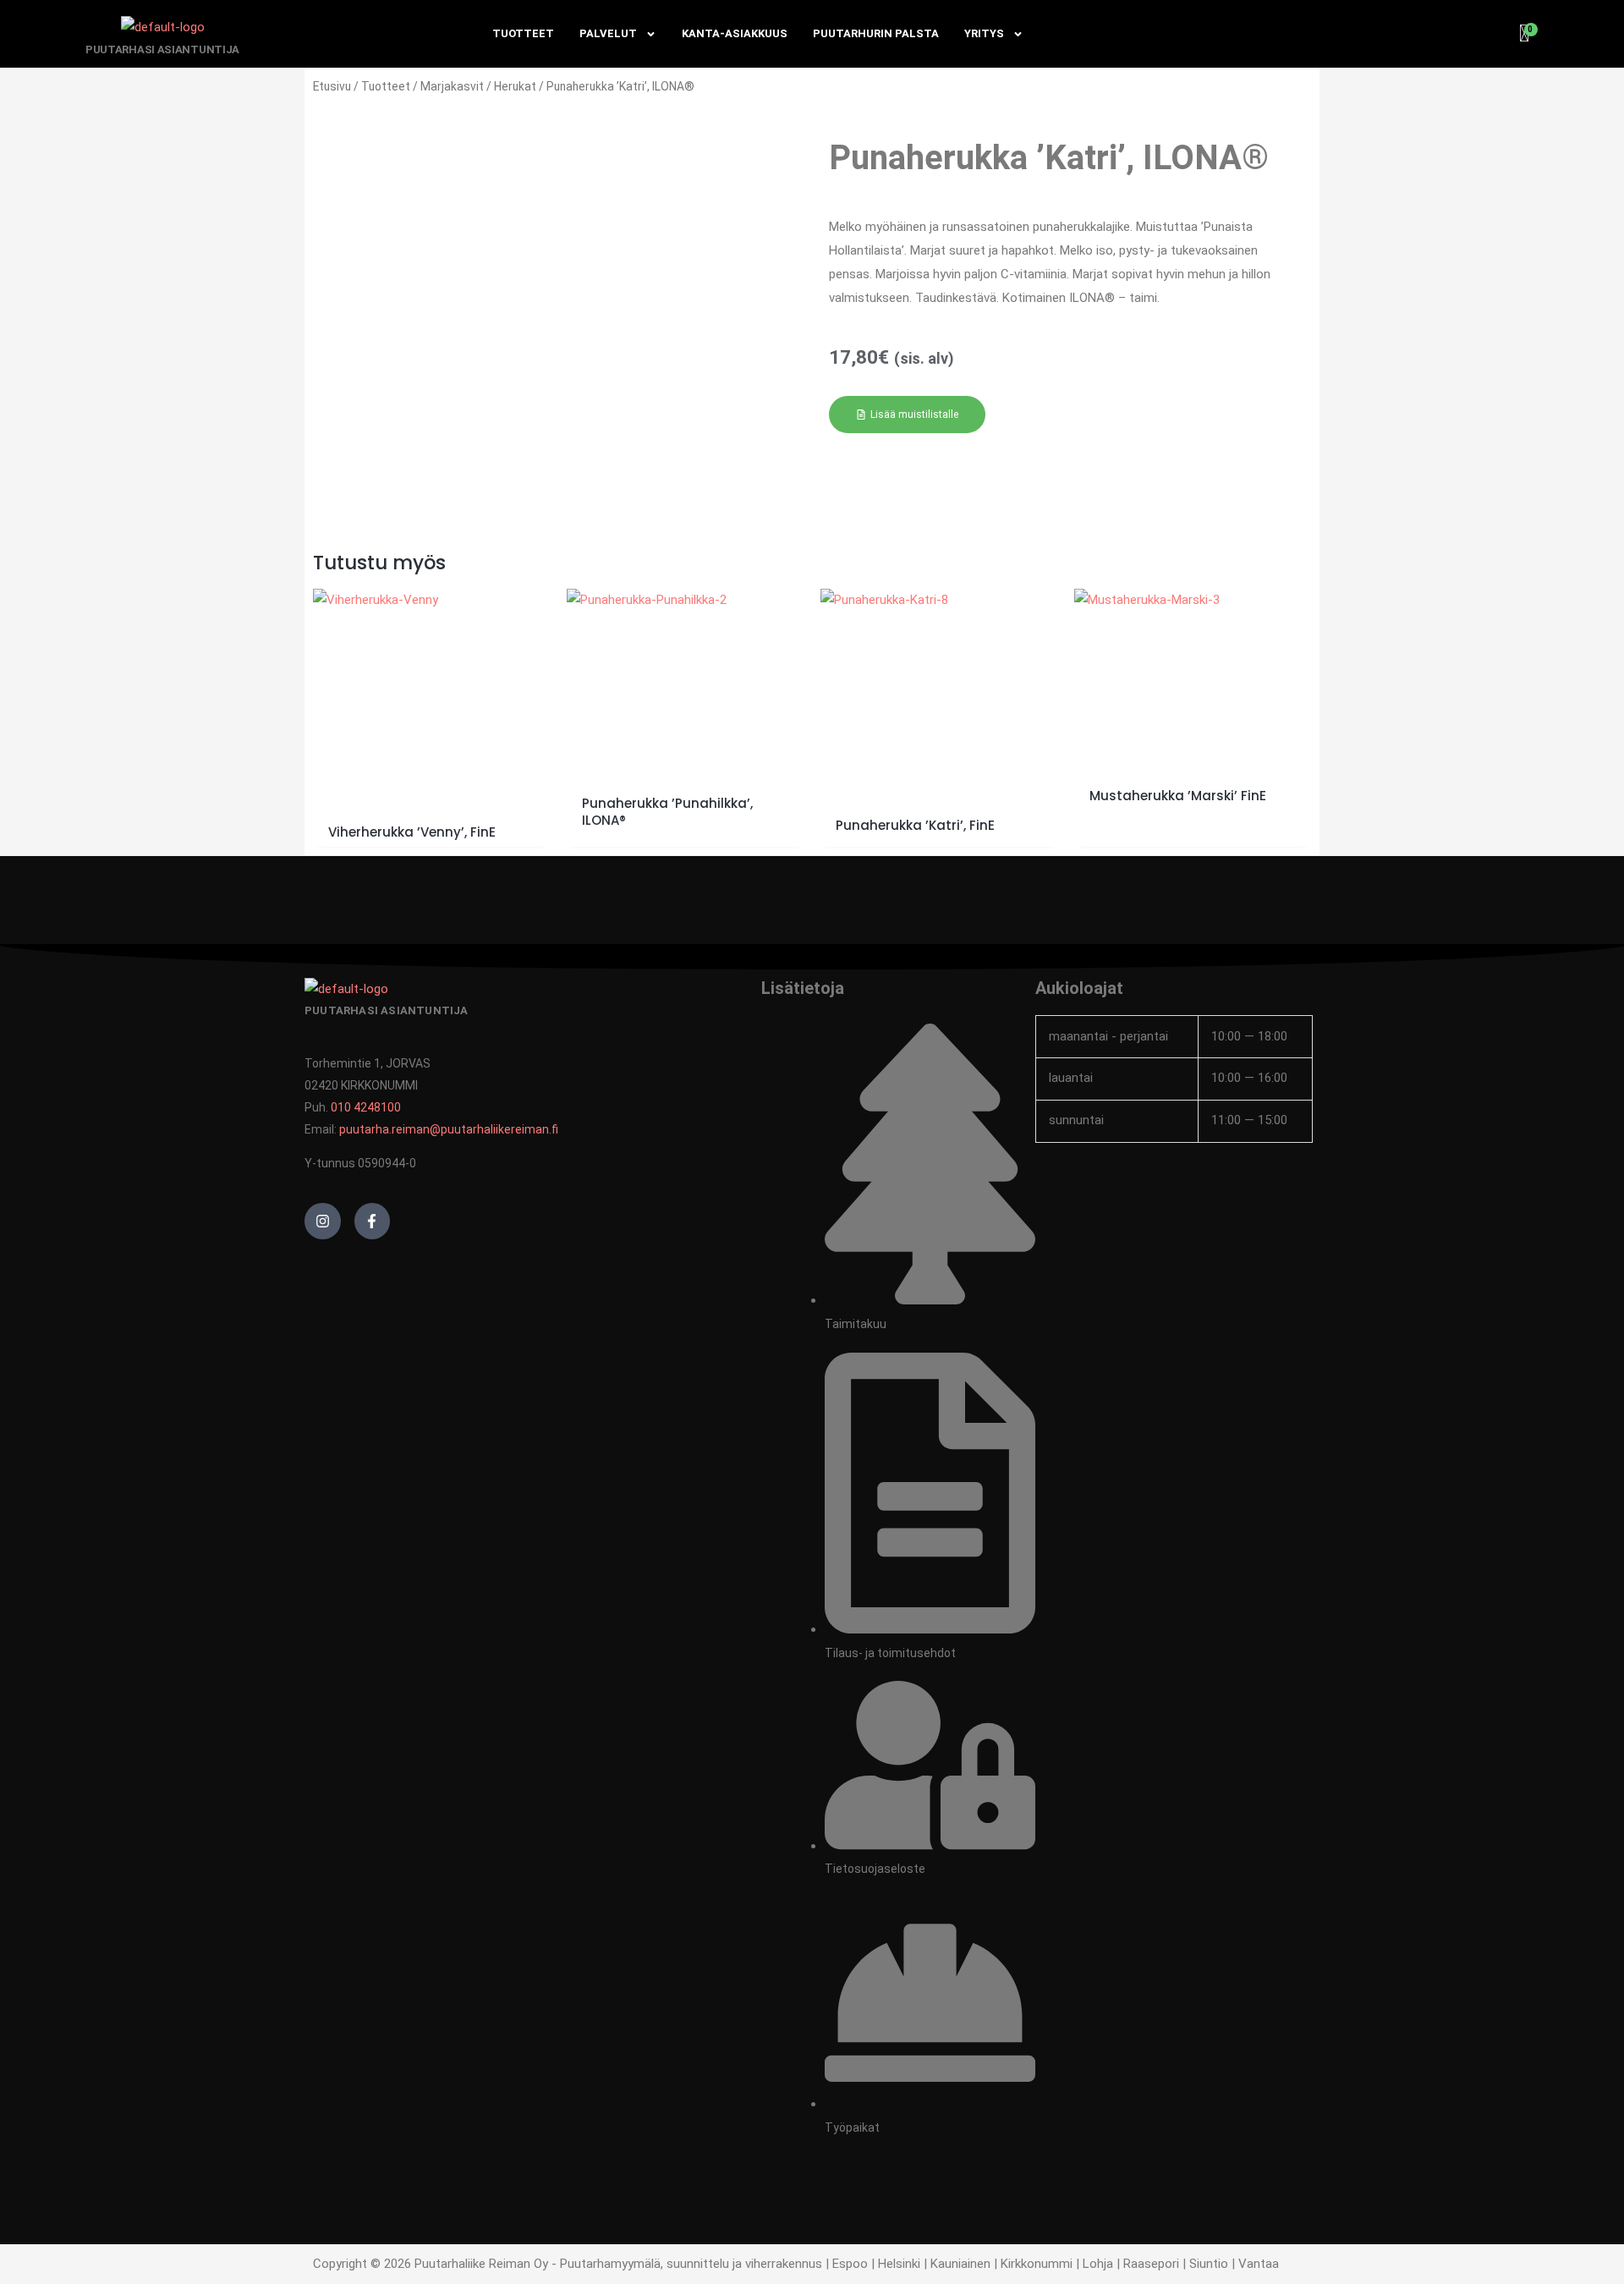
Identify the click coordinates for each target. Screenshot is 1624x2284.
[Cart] (1525, 34)
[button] (907, 415)
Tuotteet (523, 33)
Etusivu (332, 86)
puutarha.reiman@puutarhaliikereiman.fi (449, 1129)
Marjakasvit (452, 86)
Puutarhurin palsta (876, 33)
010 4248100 (366, 1107)
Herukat (515, 86)
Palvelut (608, 33)
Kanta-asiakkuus (735, 33)
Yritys (984, 33)
